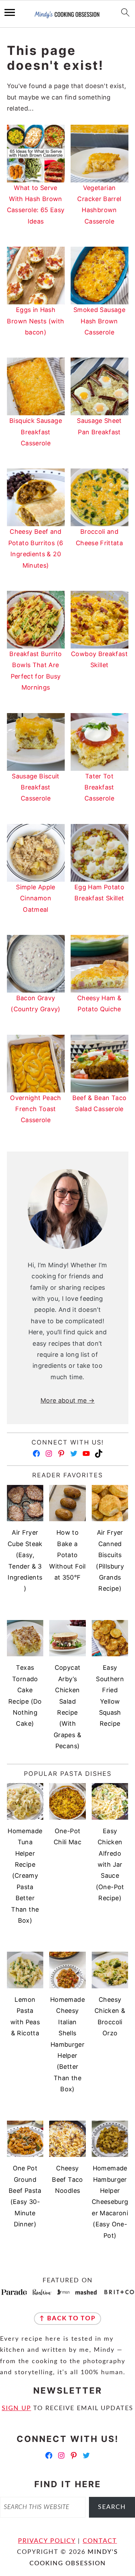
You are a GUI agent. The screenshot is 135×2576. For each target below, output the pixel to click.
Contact (100, 2541)
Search (112, 2507)
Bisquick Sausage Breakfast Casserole (36, 432)
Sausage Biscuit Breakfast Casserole (35, 787)
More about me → (67, 1400)
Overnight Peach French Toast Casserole (35, 1109)
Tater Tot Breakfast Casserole (99, 787)
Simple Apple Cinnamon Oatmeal (35, 898)
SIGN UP (16, 2408)
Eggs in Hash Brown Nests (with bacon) (35, 321)
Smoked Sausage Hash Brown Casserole (99, 321)
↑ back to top (67, 2319)
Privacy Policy (47, 2541)
